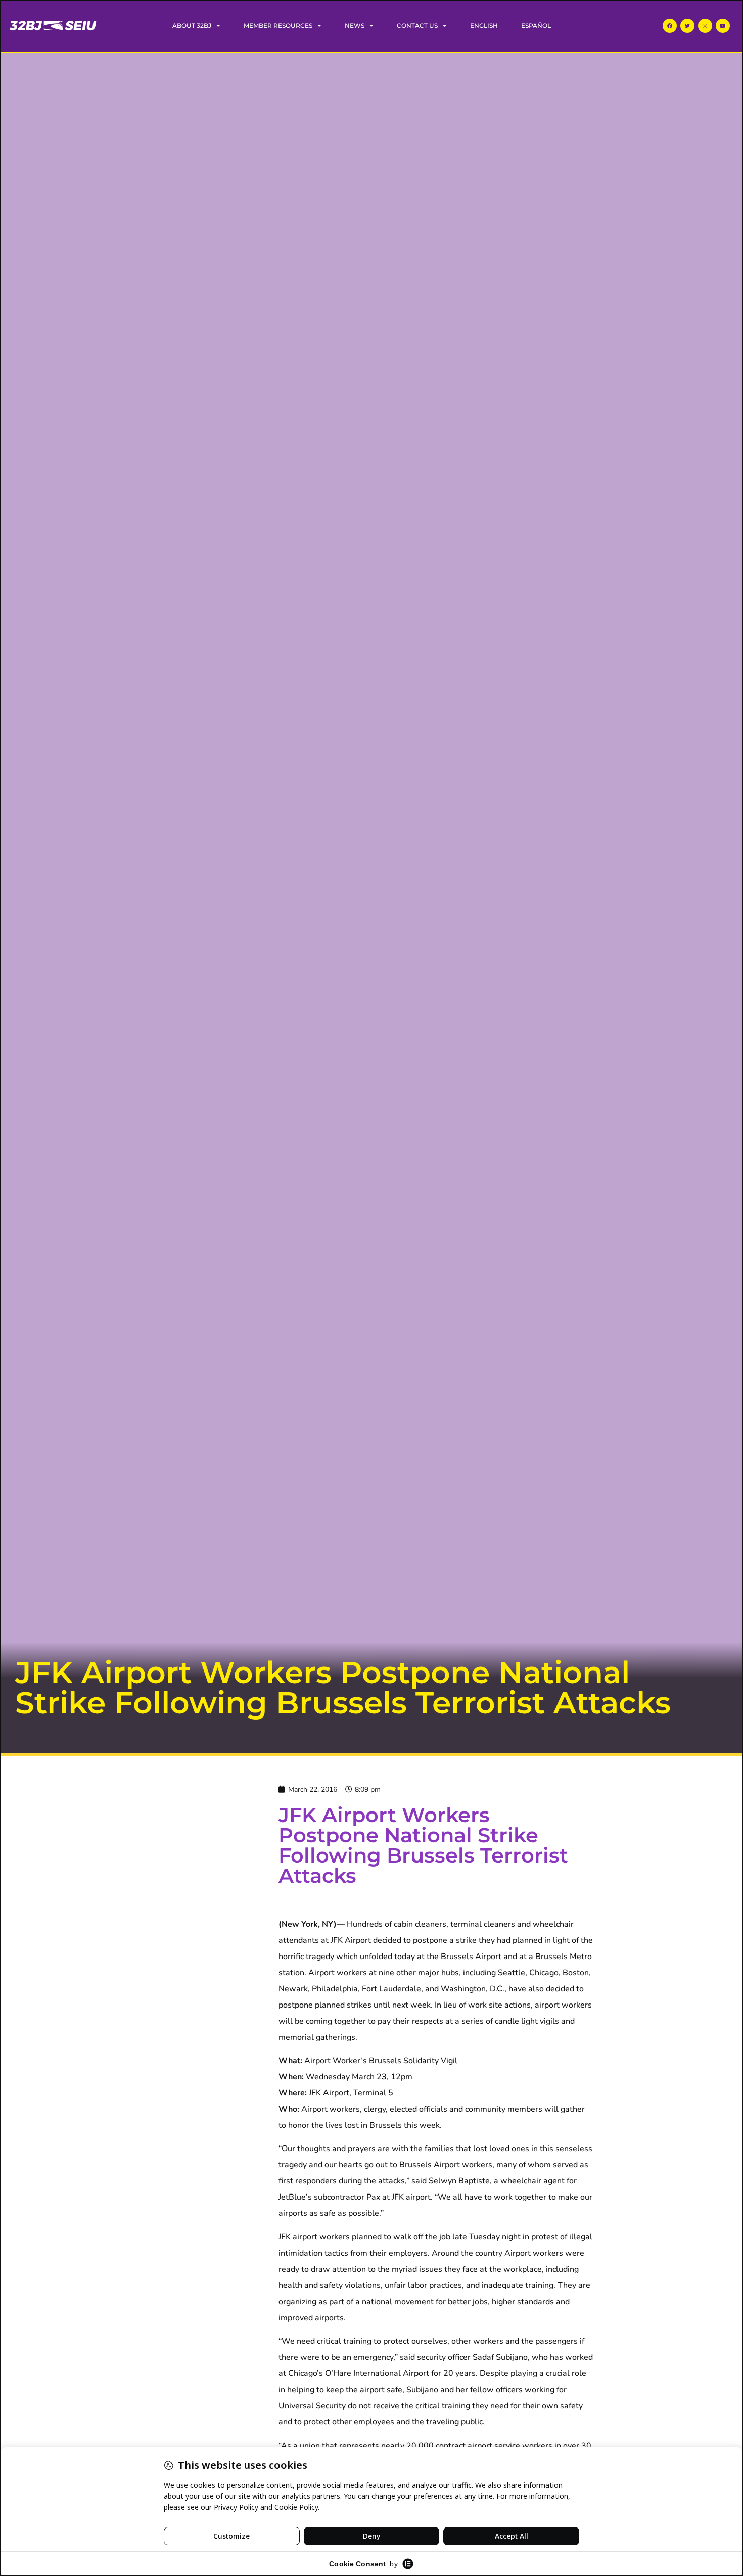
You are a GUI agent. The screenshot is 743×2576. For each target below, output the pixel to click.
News (355, 26)
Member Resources (278, 26)
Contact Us (417, 26)
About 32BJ (192, 26)
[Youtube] (723, 26)
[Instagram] (705, 26)
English (484, 26)
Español (536, 26)
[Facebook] (670, 26)
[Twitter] (687, 26)
